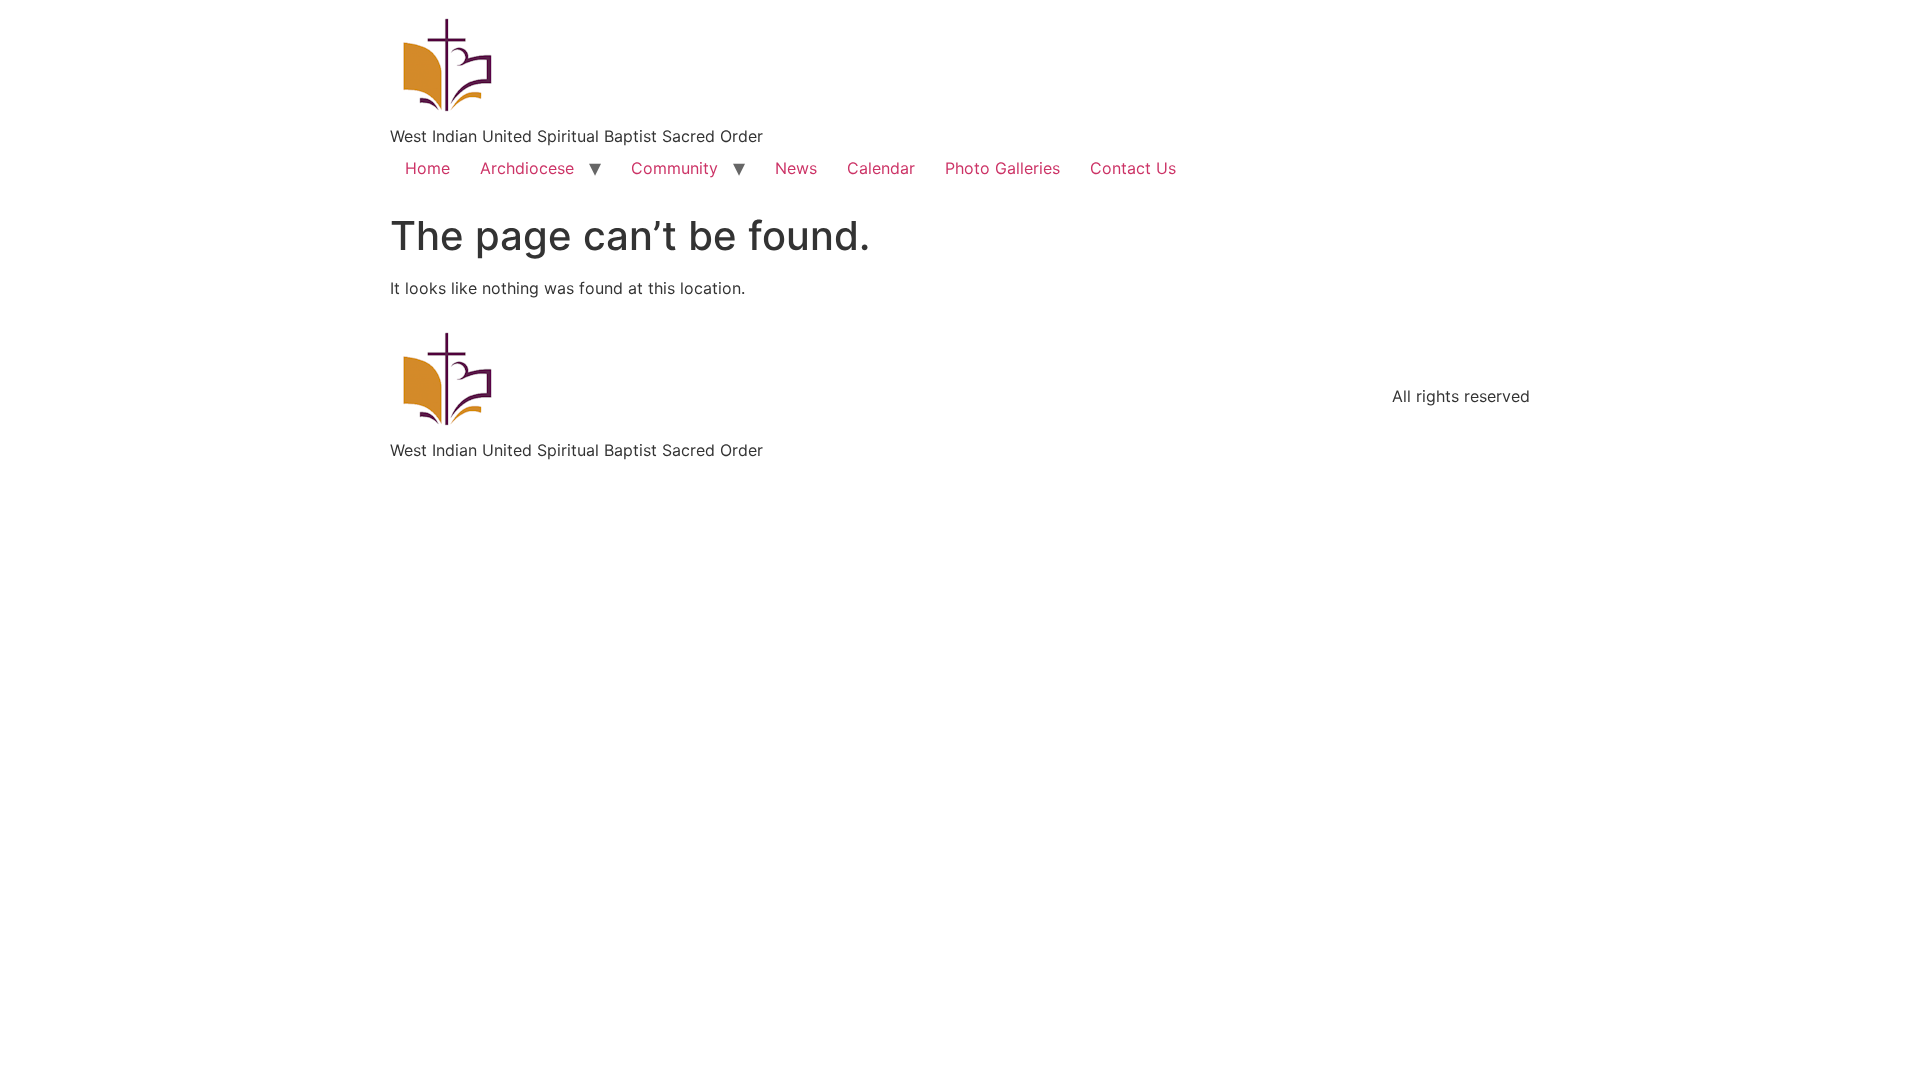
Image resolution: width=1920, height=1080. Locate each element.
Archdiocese (527, 168)
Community (674, 168)
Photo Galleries (1002, 168)
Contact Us (1133, 168)
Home (427, 168)
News (796, 168)
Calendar (881, 168)
